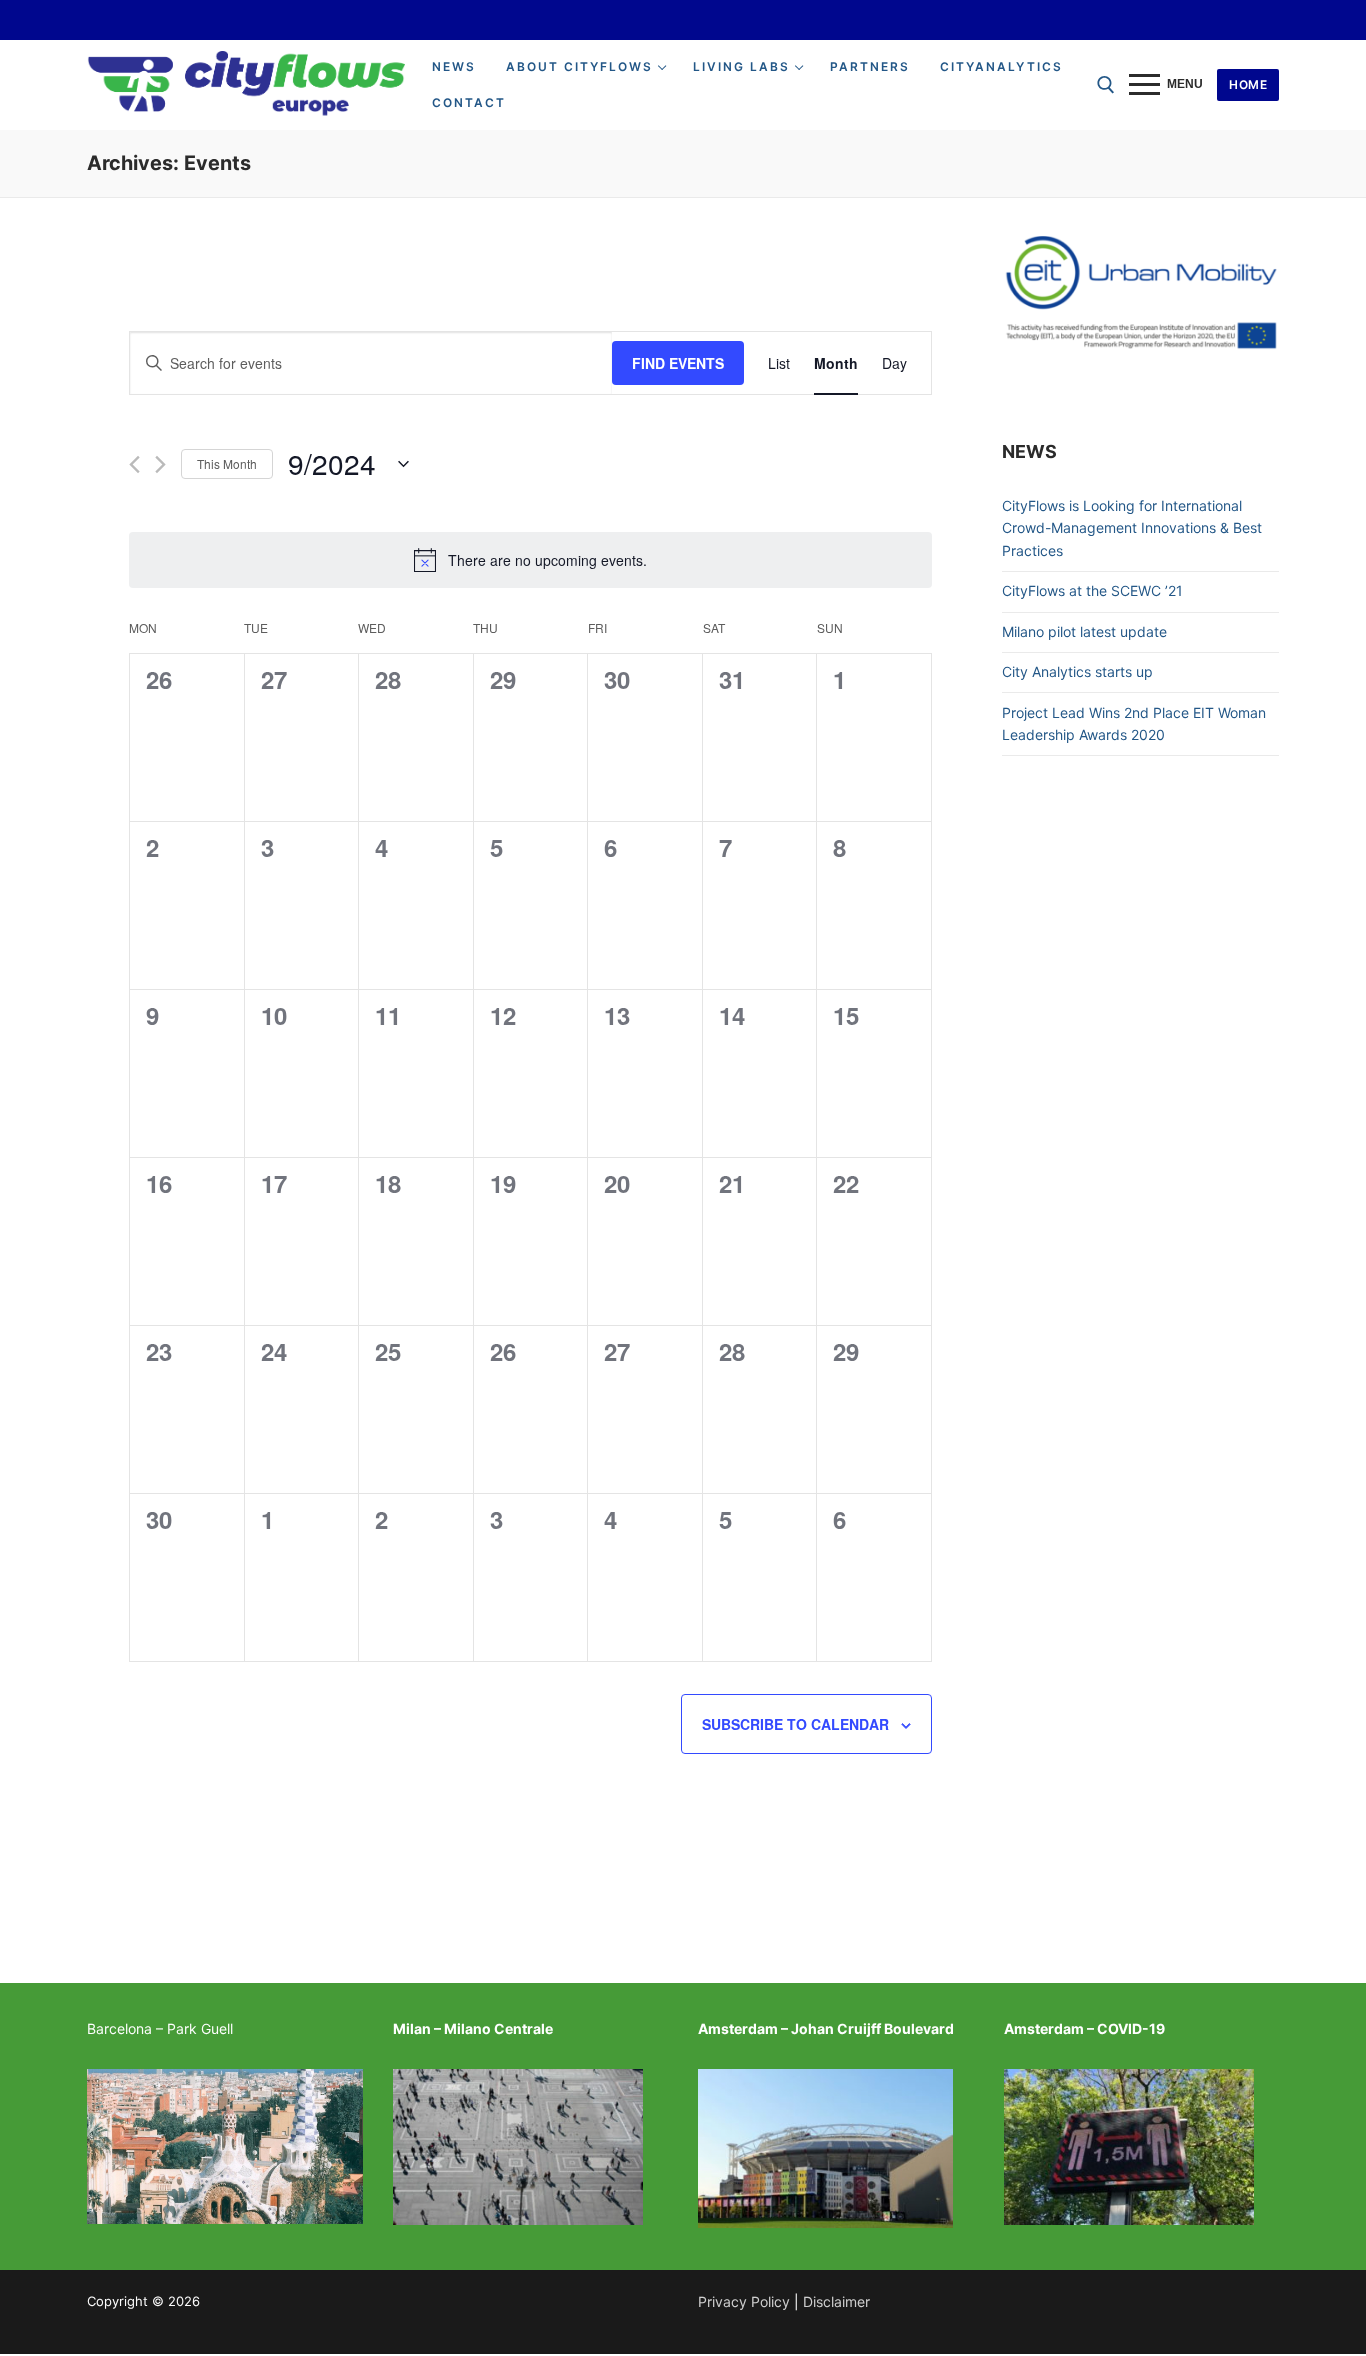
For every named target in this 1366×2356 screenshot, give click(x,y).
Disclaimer (836, 2301)
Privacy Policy (744, 2301)
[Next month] (160, 464)
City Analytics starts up (1077, 671)
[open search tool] (1106, 85)
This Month (227, 463)
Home (1248, 84)
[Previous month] (134, 464)
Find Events (678, 363)
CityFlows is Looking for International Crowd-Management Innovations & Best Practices (1132, 528)
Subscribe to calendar (795, 1724)
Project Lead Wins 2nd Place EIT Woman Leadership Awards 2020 (1134, 724)
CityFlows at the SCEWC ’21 (1092, 590)
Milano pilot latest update (1084, 631)
